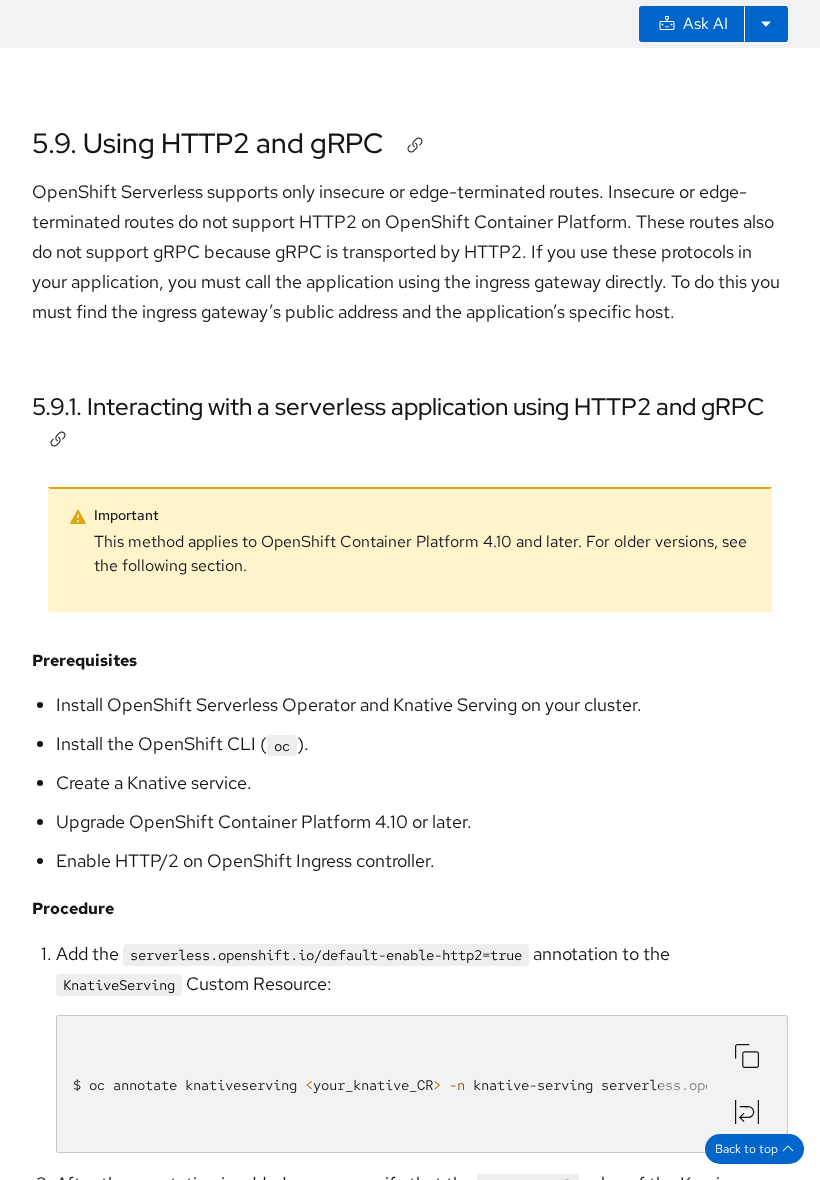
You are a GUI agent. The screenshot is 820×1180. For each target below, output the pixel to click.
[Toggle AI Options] (766, 24)
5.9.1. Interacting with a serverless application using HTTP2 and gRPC (398, 406)
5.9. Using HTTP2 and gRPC (207, 143)
